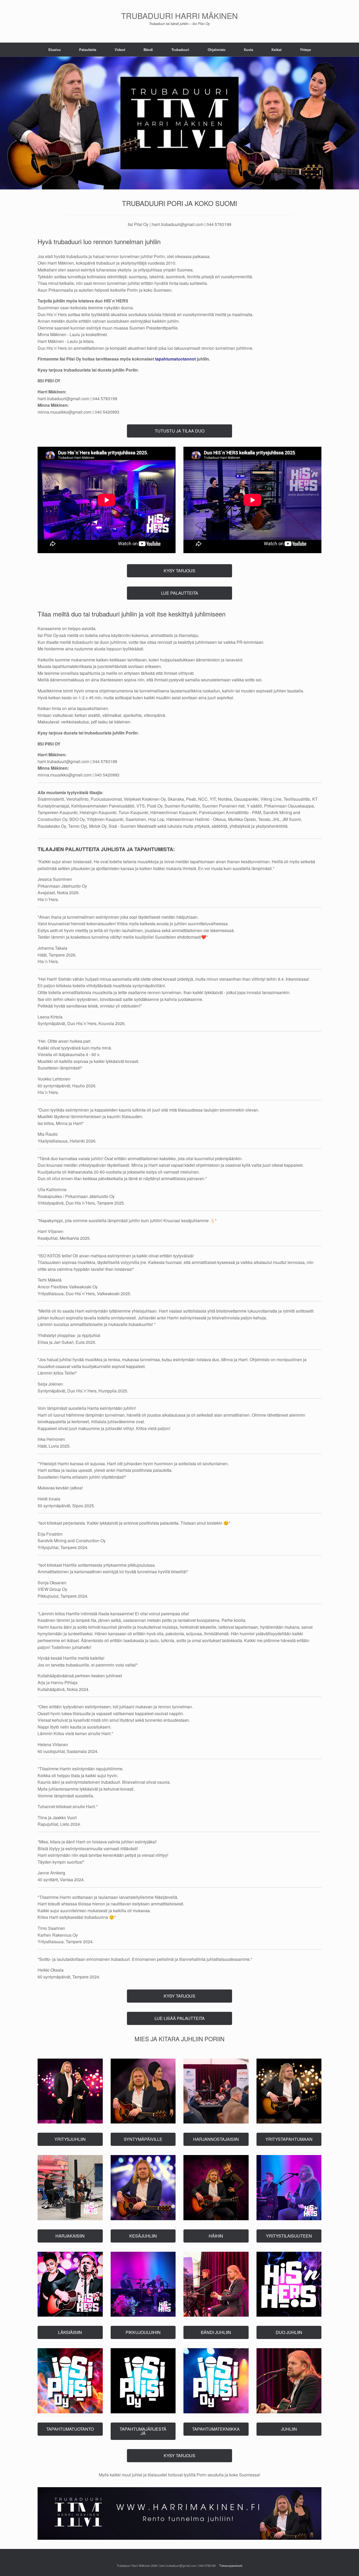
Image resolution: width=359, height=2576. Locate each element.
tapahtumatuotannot (175, 359)
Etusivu (55, 50)
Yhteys (305, 50)
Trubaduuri (180, 50)
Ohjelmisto (217, 50)
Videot (120, 50)
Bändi (148, 50)
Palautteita (88, 50)
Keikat (276, 50)
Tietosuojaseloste (231, 2565)
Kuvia (248, 50)
